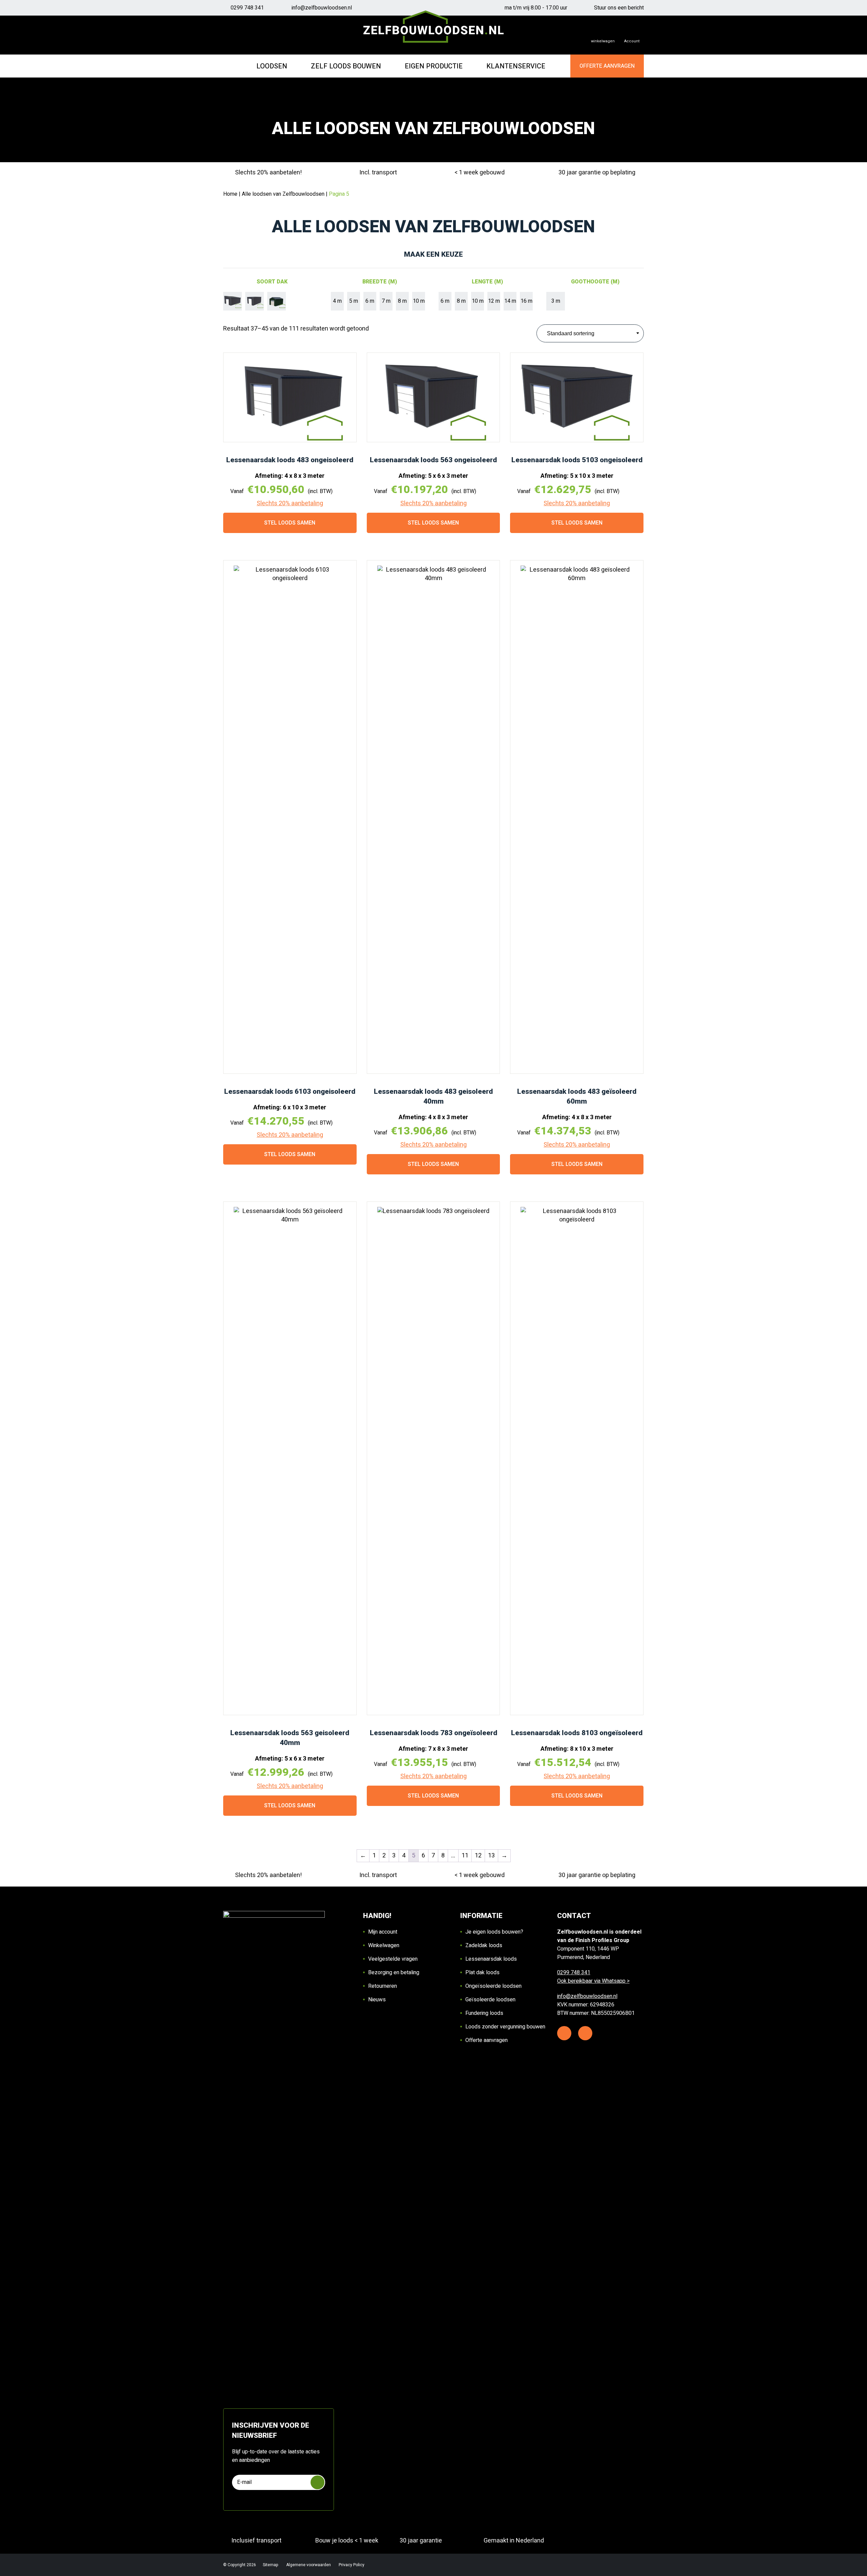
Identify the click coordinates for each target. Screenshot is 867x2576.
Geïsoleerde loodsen (490, 2000)
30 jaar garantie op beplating (597, 173)
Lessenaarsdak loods (491, 1959)
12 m (494, 301)
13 (491, 1856)
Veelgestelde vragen (393, 1959)
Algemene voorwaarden (309, 2565)
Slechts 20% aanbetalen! (268, 173)
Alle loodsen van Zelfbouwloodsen (283, 194)
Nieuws (377, 2000)
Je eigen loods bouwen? (494, 1932)
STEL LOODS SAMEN (290, 523)
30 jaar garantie (421, 2541)
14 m (510, 301)
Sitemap (271, 2565)
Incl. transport (378, 173)
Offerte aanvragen (487, 2040)
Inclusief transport (256, 2541)
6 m (370, 301)
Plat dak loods (482, 1973)
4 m (337, 301)
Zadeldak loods (484, 1945)
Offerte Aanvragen (607, 66)
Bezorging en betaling (394, 1973)
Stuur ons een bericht (619, 8)
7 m (386, 301)
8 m (402, 301)
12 (478, 1856)
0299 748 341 (247, 8)
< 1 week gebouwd (480, 173)
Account (632, 41)
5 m (354, 301)
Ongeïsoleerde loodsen (493, 1986)
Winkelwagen (384, 1945)
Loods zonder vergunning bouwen (505, 2027)
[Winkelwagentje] (603, 35)
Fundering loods (484, 2013)
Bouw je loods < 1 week (347, 2541)
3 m (556, 301)
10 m (419, 301)
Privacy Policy (352, 2565)
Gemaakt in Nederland (514, 2541)
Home (230, 194)
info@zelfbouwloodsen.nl (322, 8)
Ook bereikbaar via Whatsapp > (593, 1981)
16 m (526, 301)
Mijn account (383, 1932)
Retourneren (383, 1986)
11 (465, 1856)
